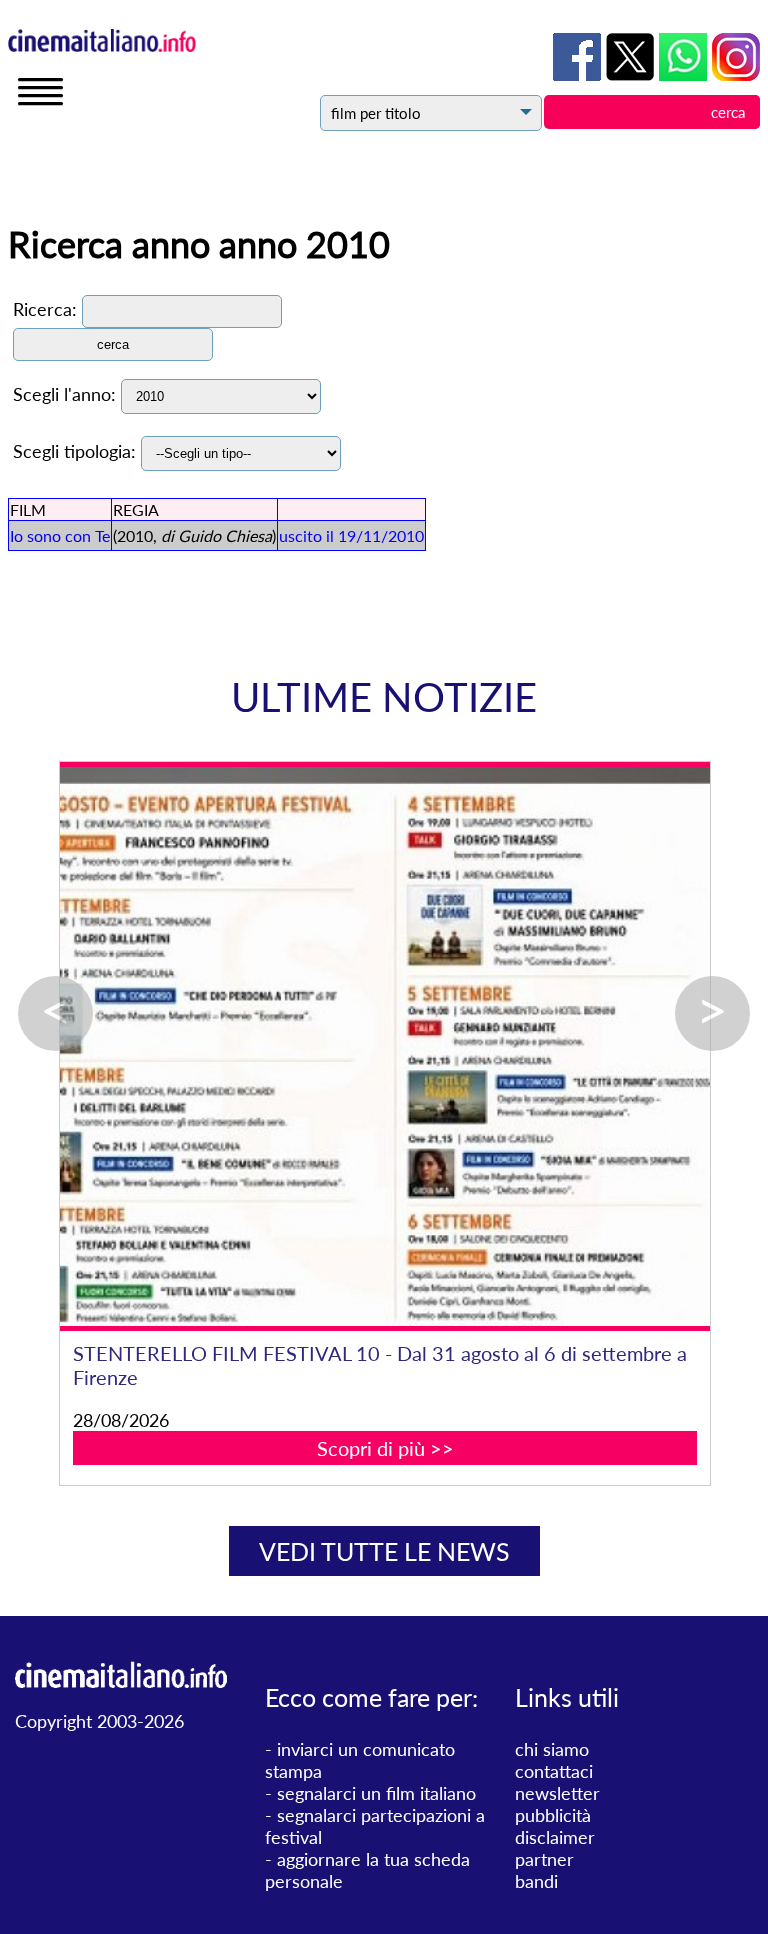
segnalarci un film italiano (376, 1793)
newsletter (557, 1793)
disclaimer (555, 1837)
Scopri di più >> (385, 1448)
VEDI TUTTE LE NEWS (384, 1551)
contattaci (554, 1771)
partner (544, 1859)
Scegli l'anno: (64, 394)
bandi (536, 1881)
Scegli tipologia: (74, 451)
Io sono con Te (60, 535)
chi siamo (552, 1749)
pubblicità (553, 1815)
